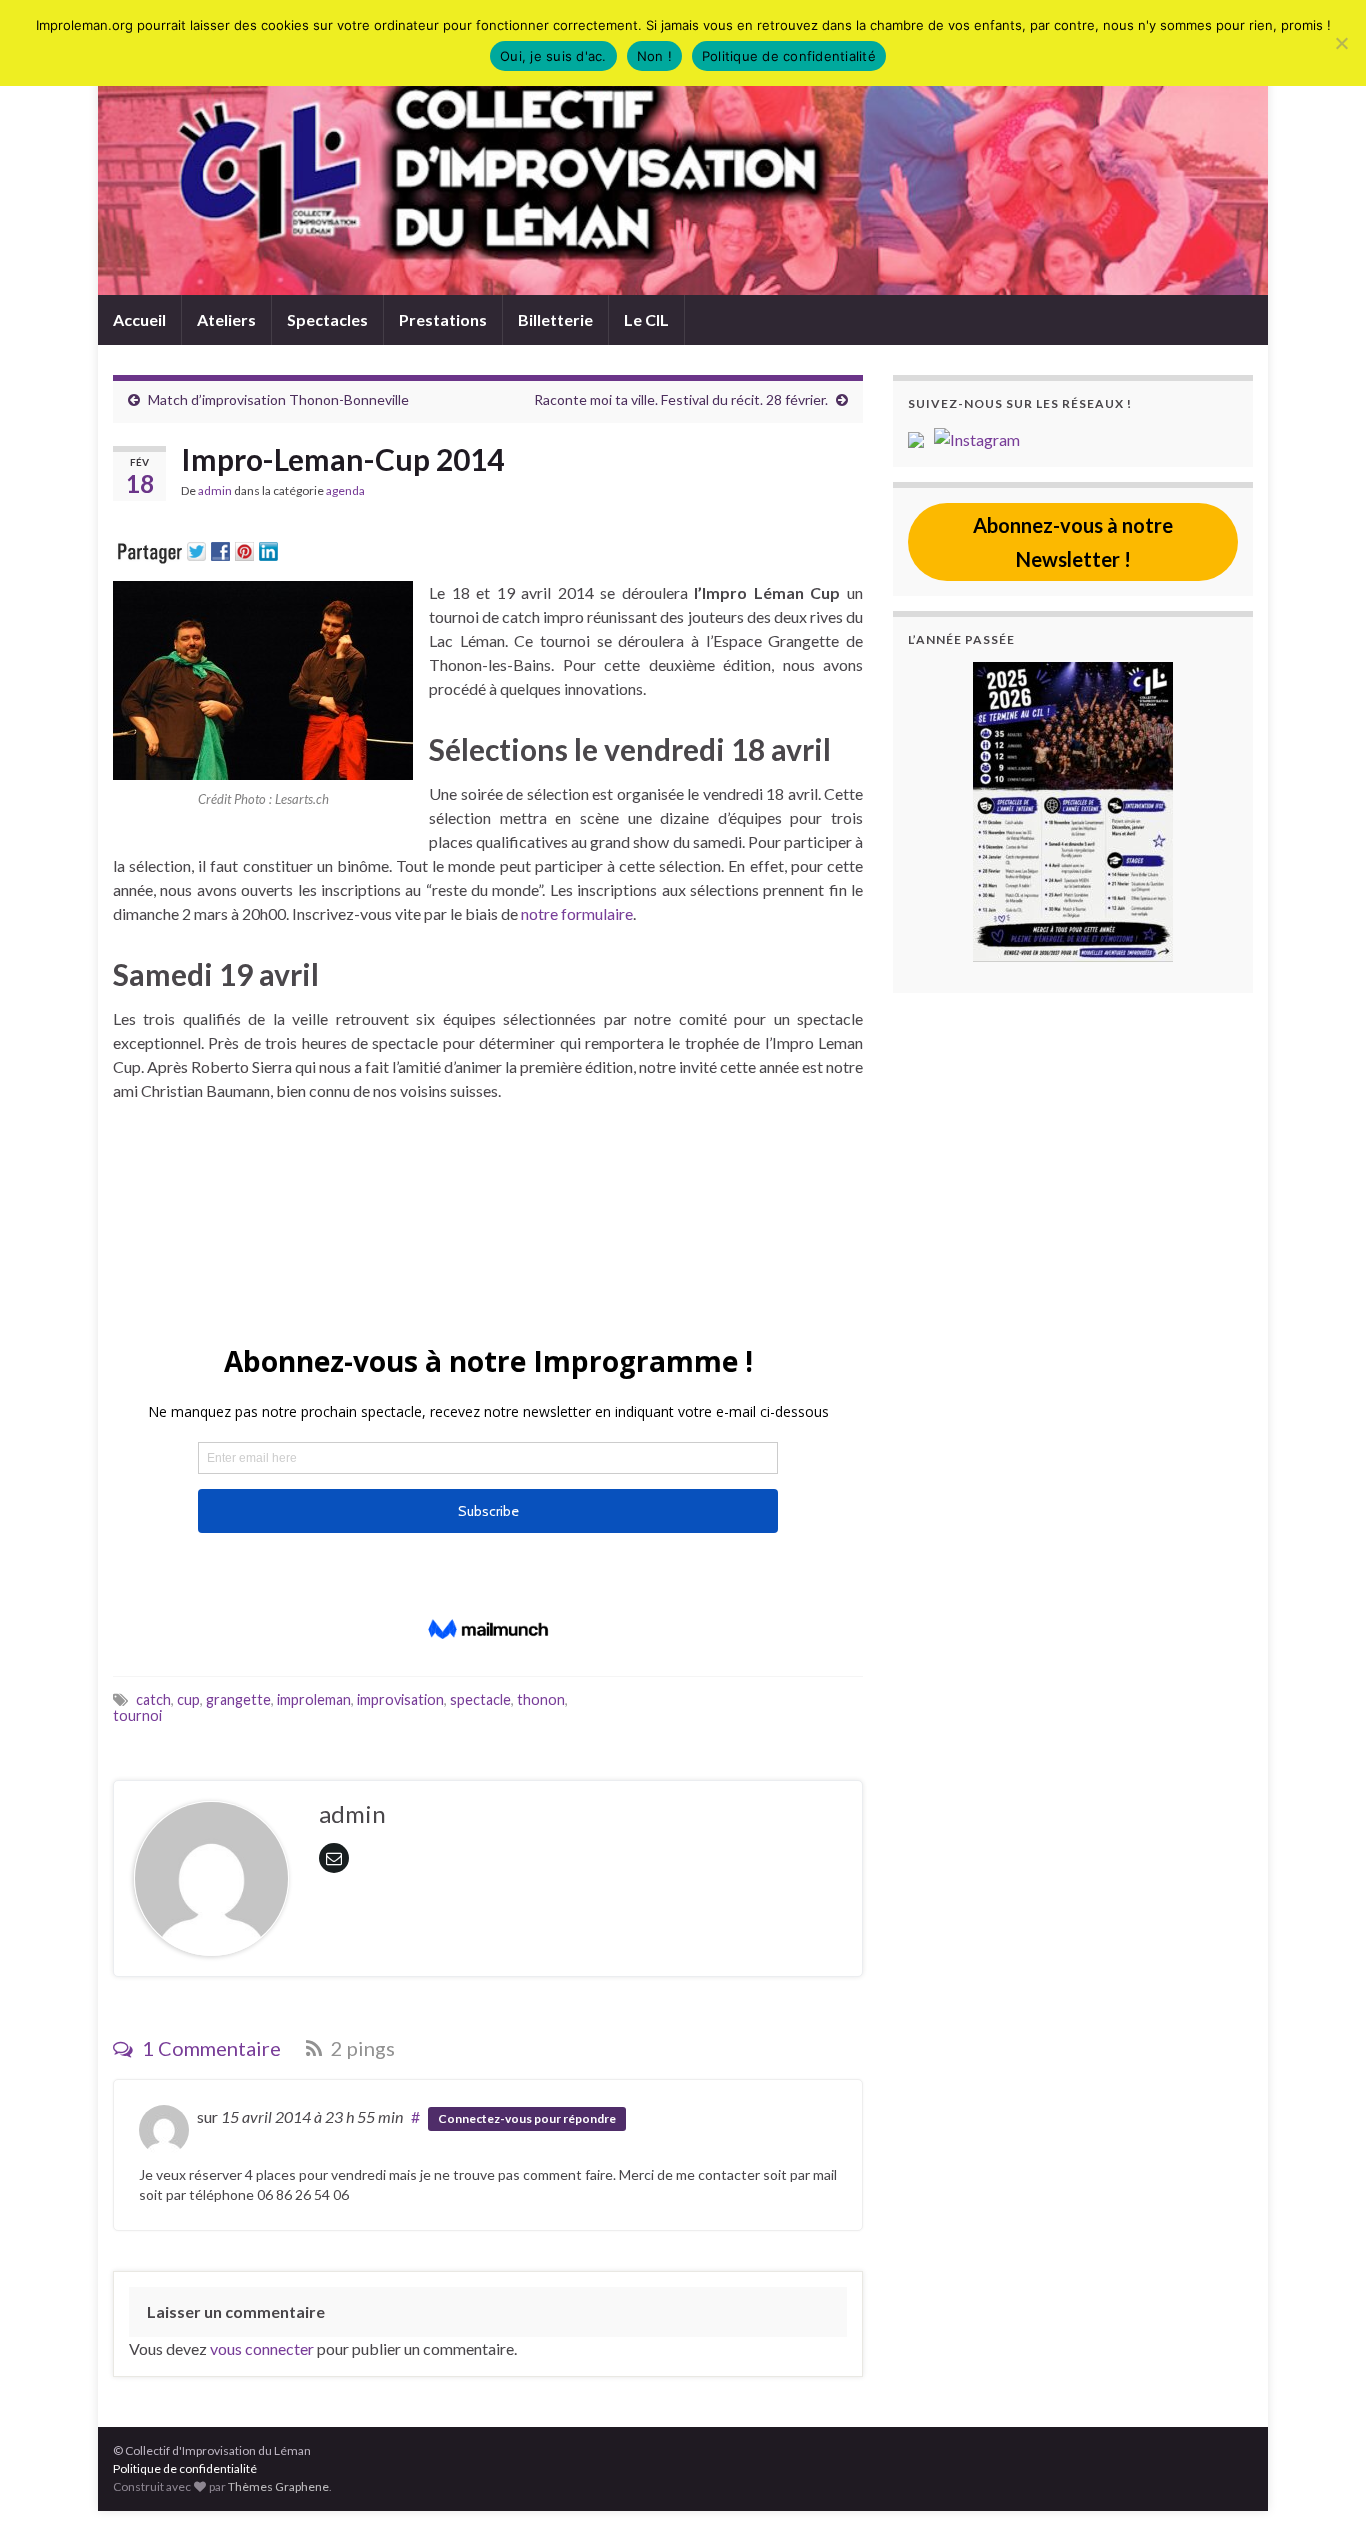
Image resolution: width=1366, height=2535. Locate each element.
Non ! (654, 56)
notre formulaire (575, 913)
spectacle (480, 1699)
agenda (345, 490)
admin (215, 490)
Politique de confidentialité (185, 2468)
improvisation (400, 1699)
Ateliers (226, 319)
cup (188, 1699)
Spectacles (327, 319)
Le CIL (646, 319)
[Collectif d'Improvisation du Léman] (921, 437)
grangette (238, 1699)
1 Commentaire (209, 2048)
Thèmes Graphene (278, 2486)
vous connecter (262, 2348)
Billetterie (555, 319)
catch (153, 1699)
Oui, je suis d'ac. (553, 56)
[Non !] (1341, 43)
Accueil (139, 319)
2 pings (361, 2048)
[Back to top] (1321, 2490)
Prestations (443, 319)
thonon (541, 1699)
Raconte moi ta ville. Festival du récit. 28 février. (681, 399)
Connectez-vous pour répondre (527, 2118)
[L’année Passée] (1073, 812)
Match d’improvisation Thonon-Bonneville (278, 399)
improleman (314, 1699)
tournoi (137, 1715)
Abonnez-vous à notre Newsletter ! (1073, 542)
